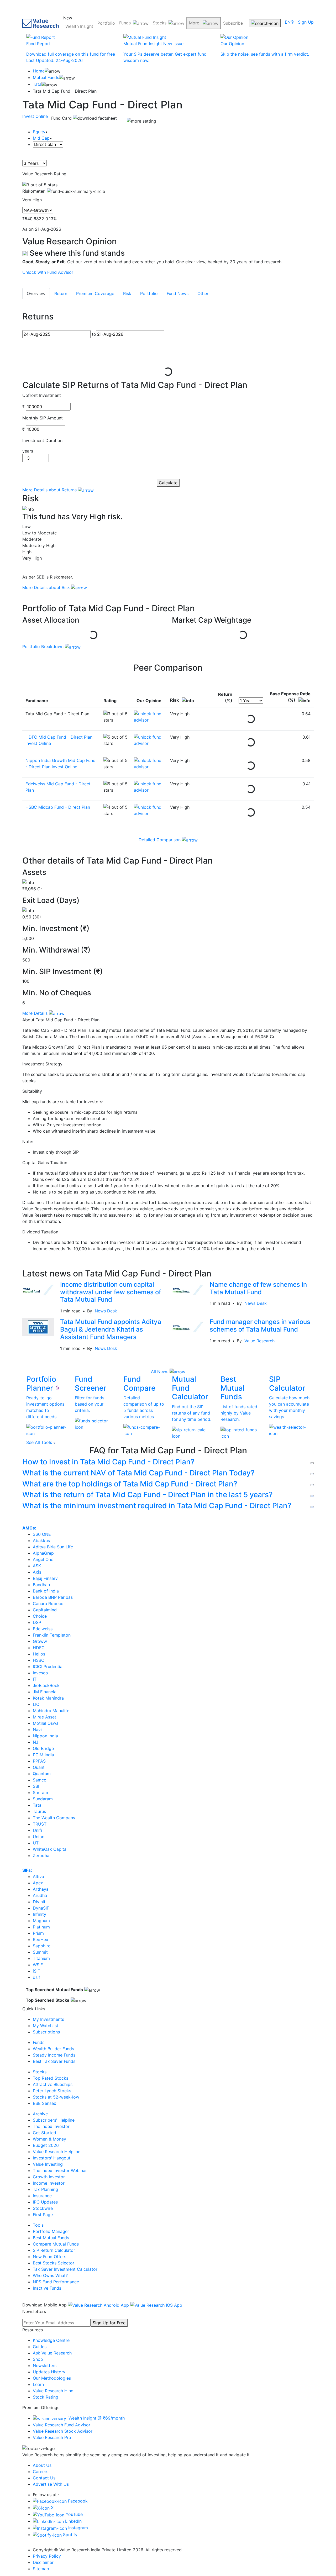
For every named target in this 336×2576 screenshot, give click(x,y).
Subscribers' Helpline (54, 2120)
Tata (37, 84)
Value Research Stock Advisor (63, 2431)
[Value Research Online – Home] (41, 23)
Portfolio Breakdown (44, 646)
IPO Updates (45, 2202)
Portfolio (106, 23)
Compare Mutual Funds (56, 2244)
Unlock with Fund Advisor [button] (48, 272)
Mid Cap (41, 138)
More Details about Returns (50, 490)
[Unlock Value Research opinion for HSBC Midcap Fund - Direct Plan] (149, 810)
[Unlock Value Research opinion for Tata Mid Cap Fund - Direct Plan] (149, 717)
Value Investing (48, 2164)
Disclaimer (43, 2562)
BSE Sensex (44, 2103)
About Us (42, 2465)
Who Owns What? (50, 2275)
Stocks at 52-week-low (56, 2097)
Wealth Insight (79, 26)
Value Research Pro (52, 2437)
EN (288, 22)
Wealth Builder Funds (53, 2049)
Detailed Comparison (160, 840)
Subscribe (233, 23)
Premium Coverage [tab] (95, 293)
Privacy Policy (47, 2556)
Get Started (44, 2133)
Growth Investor (49, 2177)
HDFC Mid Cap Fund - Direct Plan (59, 737)
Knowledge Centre (51, 2340)
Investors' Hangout (52, 2158)
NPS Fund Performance (56, 2282)
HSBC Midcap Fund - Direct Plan (58, 807)
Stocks (160, 23)
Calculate (168, 483)
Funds (125, 23)
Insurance (42, 2196)
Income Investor (49, 2183)
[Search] (265, 23)
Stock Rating (46, 2397)
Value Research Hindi (54, 2391)
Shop (38, 2359)
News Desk (106, 1311)
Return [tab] (61, 293)
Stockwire (43, 2208)
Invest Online (35, 116)
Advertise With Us (51, 2484)
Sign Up (306, 22)
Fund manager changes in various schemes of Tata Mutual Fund (260, 1326)
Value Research (259, 1341)
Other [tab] (203, 293)
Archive (40, 2114)
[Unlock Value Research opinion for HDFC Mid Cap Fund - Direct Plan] (149, 740)
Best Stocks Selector (54, 2263)
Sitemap (41, 2569)
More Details (36, 1013)
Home (39, 71)
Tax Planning (45, 2189)
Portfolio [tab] (149, 293)
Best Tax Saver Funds (54, 2061)
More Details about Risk (47, 587)
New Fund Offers (49, 2257)
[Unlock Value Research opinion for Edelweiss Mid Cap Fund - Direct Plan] (149, 787)
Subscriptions (46, 2032)
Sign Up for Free (109, 2323)
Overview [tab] (36, 293)
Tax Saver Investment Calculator (65, 2269)
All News (160, 1371)
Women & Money (49, 2139)
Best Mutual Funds (51, 2238)
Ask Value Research (52, 2353)
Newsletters (45, 2365)
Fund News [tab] (178, 293)
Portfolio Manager (51, 2231)
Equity (39, 132)
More (195, 23)
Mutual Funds (46, 77)
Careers (41, 2472)
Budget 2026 (46, 2145)
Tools (38, 2225)
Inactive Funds (47, 2288)
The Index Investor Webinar (60, 2170)
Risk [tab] (127, 293)
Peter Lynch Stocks (52, 2091)
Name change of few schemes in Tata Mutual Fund (258, 1288)
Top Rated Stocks (51, 2078)
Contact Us (44, 2478)
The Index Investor (51, 2126)
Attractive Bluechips (53, 2084)
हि (292, 22)
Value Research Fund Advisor (62, 2425)
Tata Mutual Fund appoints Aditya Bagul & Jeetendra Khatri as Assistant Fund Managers (111, 1329)
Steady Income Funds (54, 2055)
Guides (40, 2347)
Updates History (49, 2372)
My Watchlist (46, 2026)
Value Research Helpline (57, 2152)
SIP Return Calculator (54, 2250)
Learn (38, 2384)
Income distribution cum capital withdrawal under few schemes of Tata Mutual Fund (111, 1292)
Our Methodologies (52, 2378)
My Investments (48, 2019)
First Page (43, 2215)
